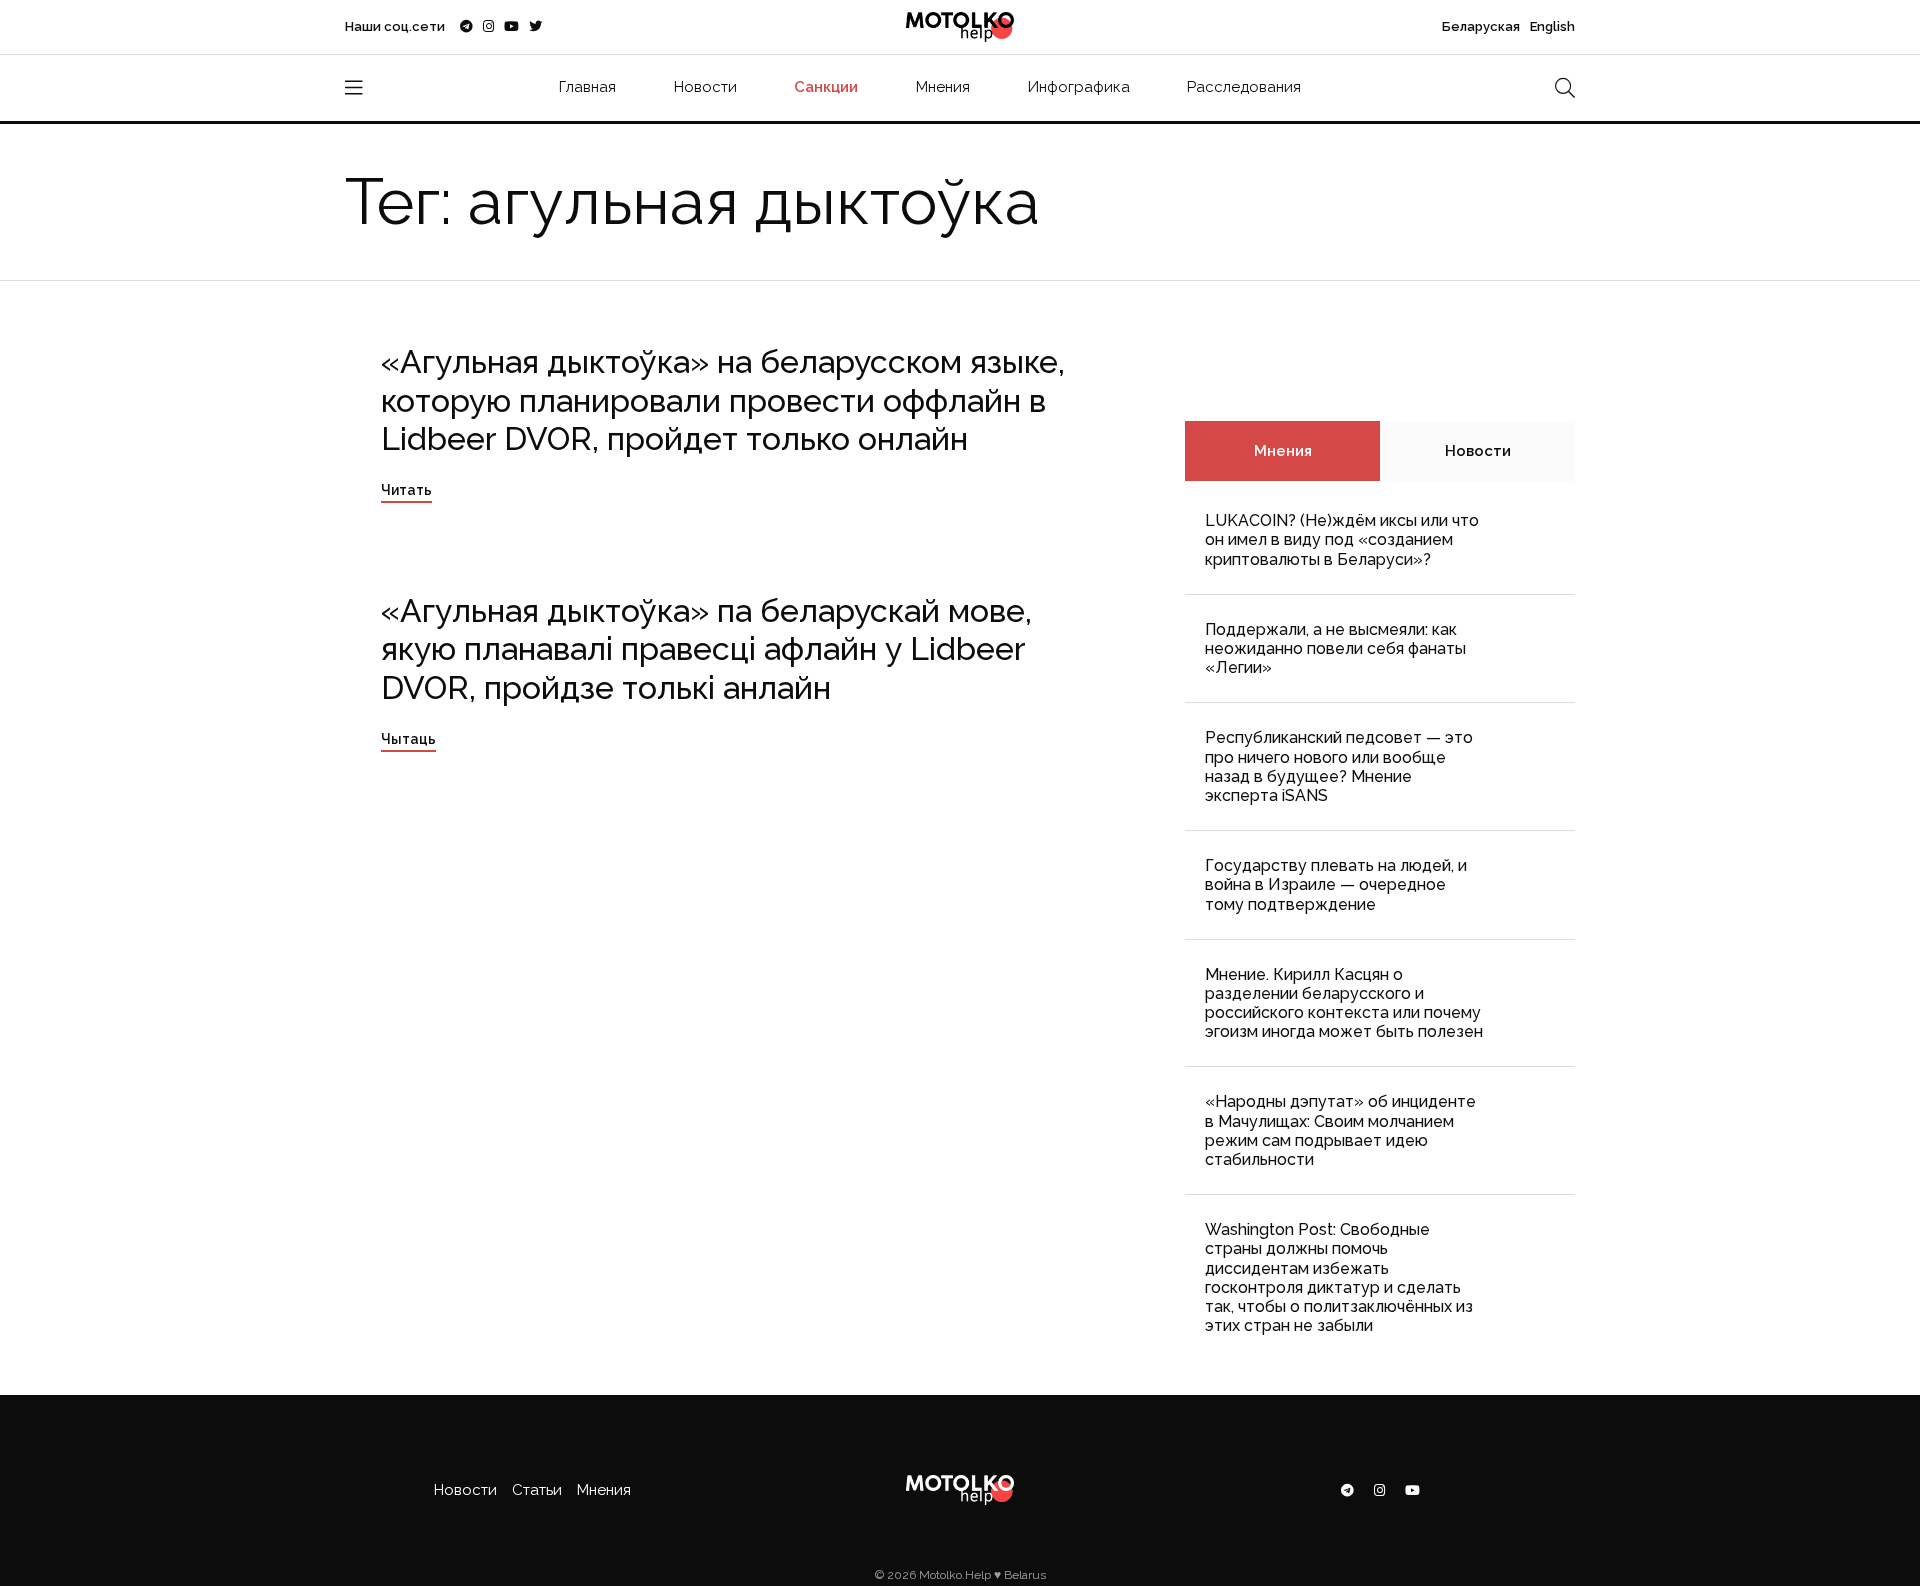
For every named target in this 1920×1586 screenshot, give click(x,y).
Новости (705, 87)
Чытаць (408, 739)
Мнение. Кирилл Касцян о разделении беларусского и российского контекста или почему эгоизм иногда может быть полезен (1344, 1003)
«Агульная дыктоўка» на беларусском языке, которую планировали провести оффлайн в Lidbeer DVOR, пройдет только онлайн (723, 400)
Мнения (943, 87)
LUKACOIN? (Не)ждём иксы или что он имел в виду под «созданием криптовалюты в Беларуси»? (1342, 539)
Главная (587, 87)
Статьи (537, 1490)
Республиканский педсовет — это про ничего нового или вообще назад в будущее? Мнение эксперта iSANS (1339, 766)
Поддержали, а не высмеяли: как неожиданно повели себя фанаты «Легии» (1335, 648)
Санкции (826, 87)
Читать (406, 490)
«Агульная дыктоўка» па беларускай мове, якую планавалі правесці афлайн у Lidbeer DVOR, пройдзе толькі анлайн (706, 649)
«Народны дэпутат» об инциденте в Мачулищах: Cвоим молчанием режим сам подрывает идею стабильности (1340, 1130)
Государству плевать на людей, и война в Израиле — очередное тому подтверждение (1336, 884)
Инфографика (1079, 87)
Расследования (1244, 87)
